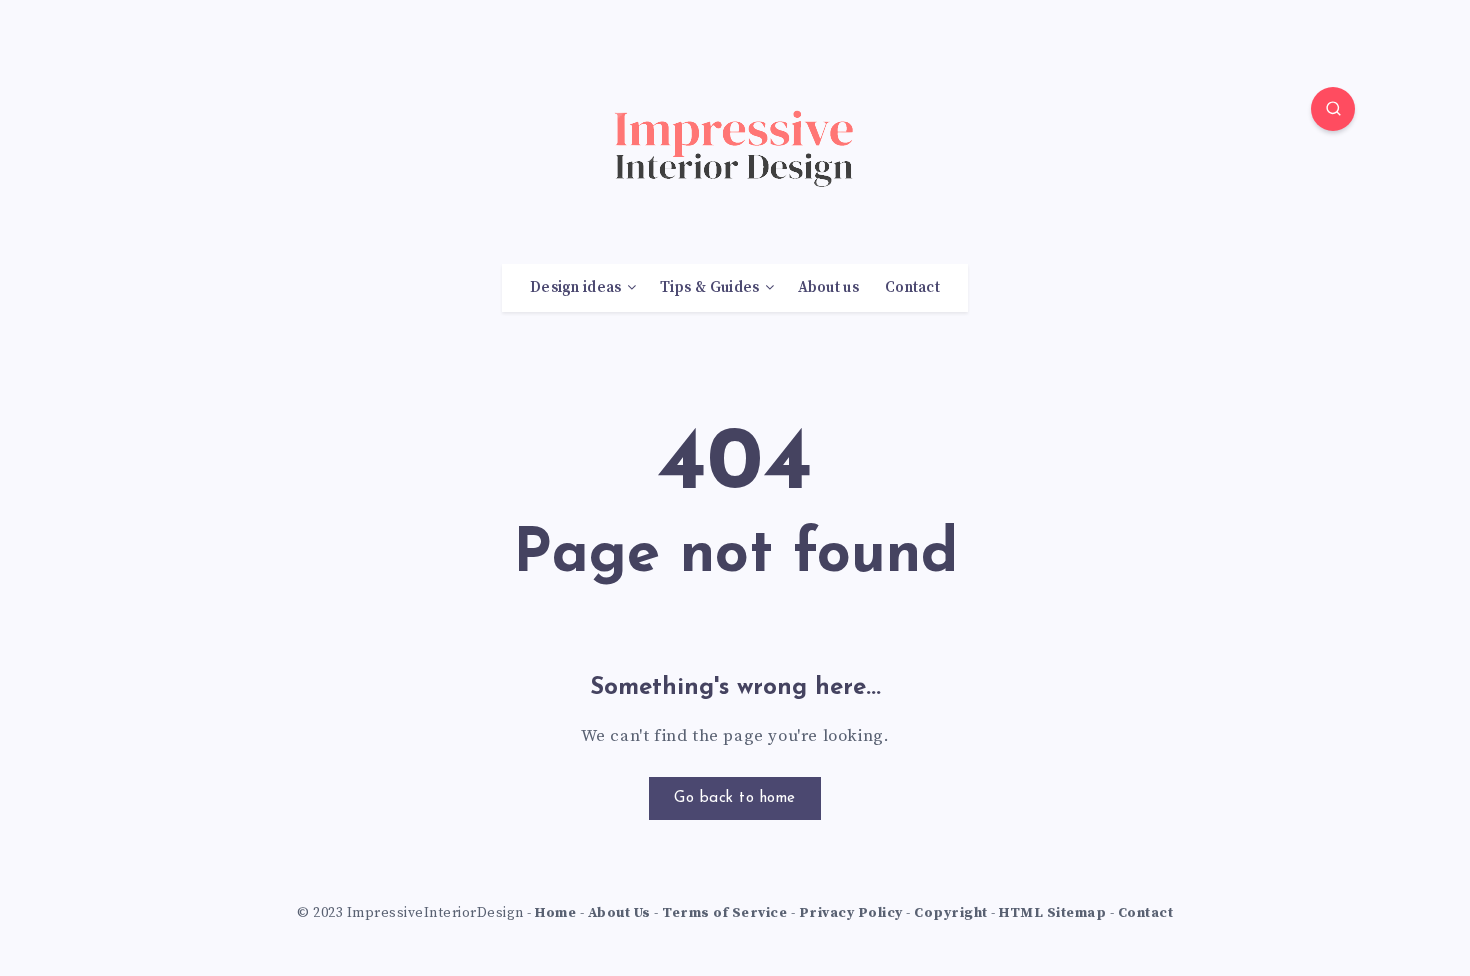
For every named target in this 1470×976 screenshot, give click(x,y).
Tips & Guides (710, 288)
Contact (912, 288)
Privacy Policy (851, 913)
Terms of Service (724, 913)
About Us (619, 913)
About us (828, 288)
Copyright (951, 913)
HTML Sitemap (1052, 913)
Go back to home (735, 798)
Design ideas (576, 288)
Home (555, 913)
